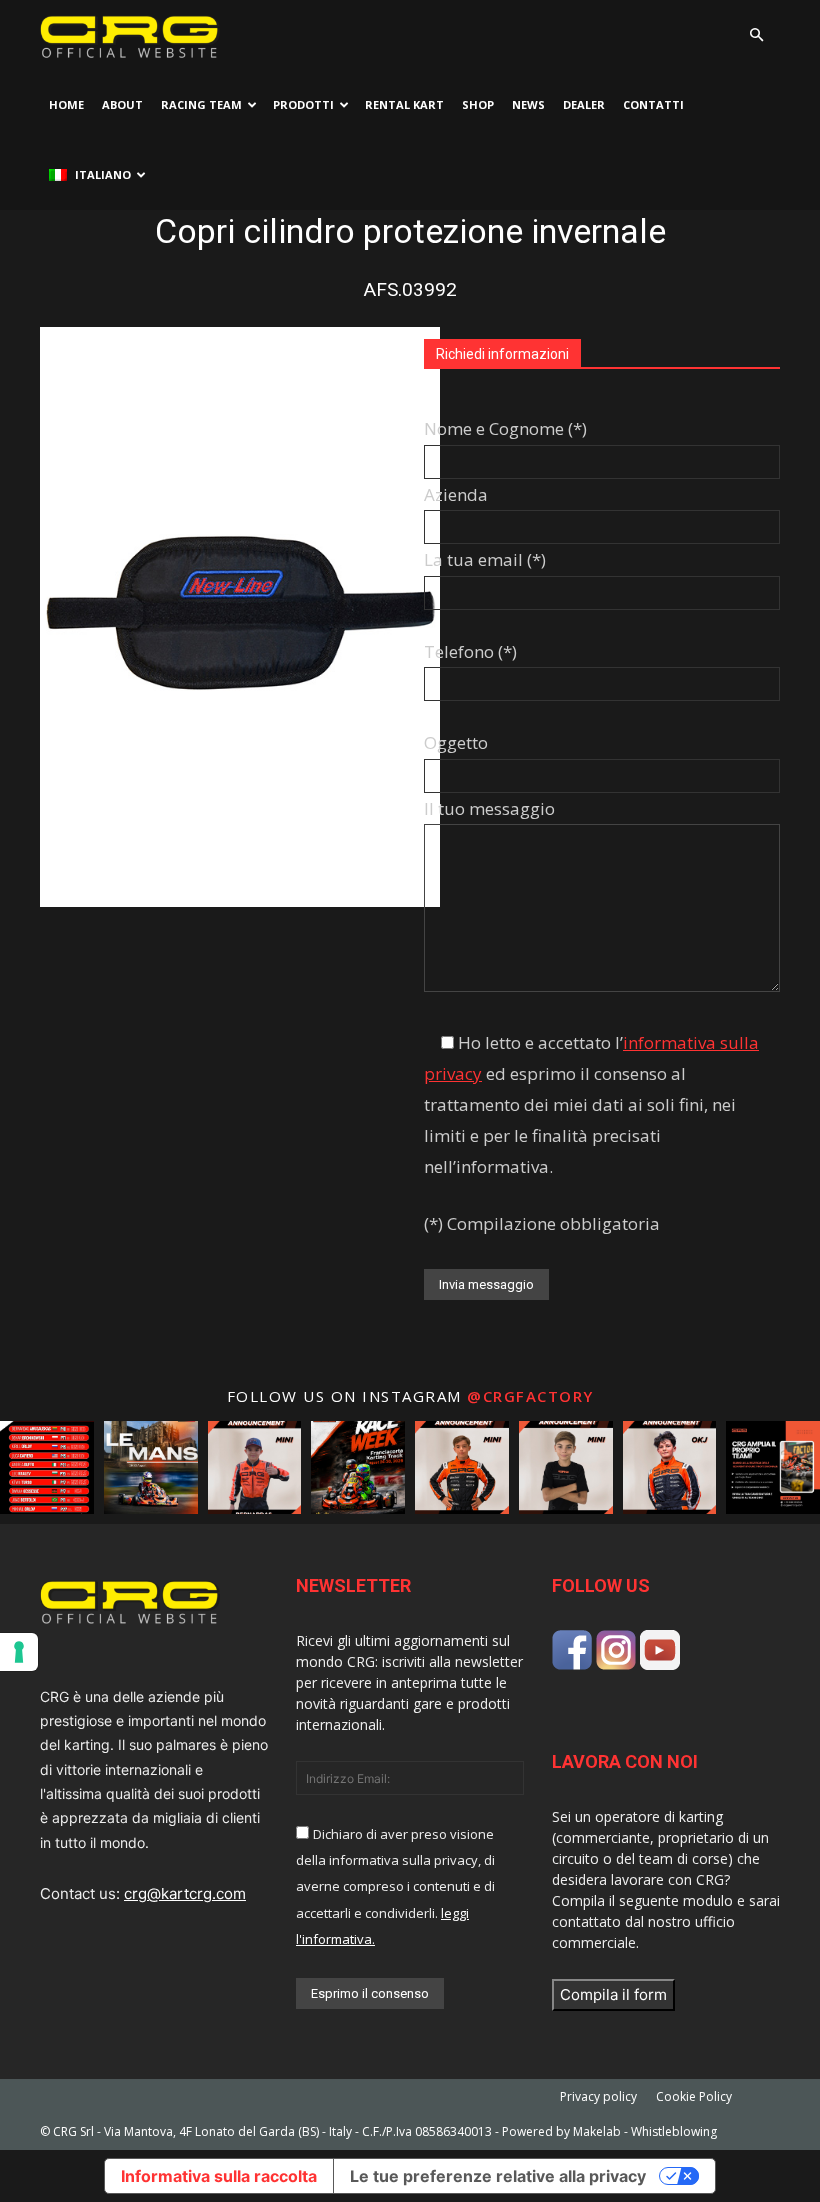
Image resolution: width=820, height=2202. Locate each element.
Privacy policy (598, 2096)
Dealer (584, 104)
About (122, 104)
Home (66, 104)
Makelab (597, 2131)
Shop (478, 104)
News (528, 104)
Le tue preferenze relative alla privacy (498, 2176)
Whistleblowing (674, 2131)
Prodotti (303, 104)
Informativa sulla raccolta (219, 2176)
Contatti (653, 104)
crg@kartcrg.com (185, 1893)
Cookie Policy (694, 2096)
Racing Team (201, 104)
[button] (756, 35)
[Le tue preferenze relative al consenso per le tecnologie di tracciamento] (19, 1652)
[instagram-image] (47, 1468)
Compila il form (613, 1994)
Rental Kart (404, 104)
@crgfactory (530, 1396)
